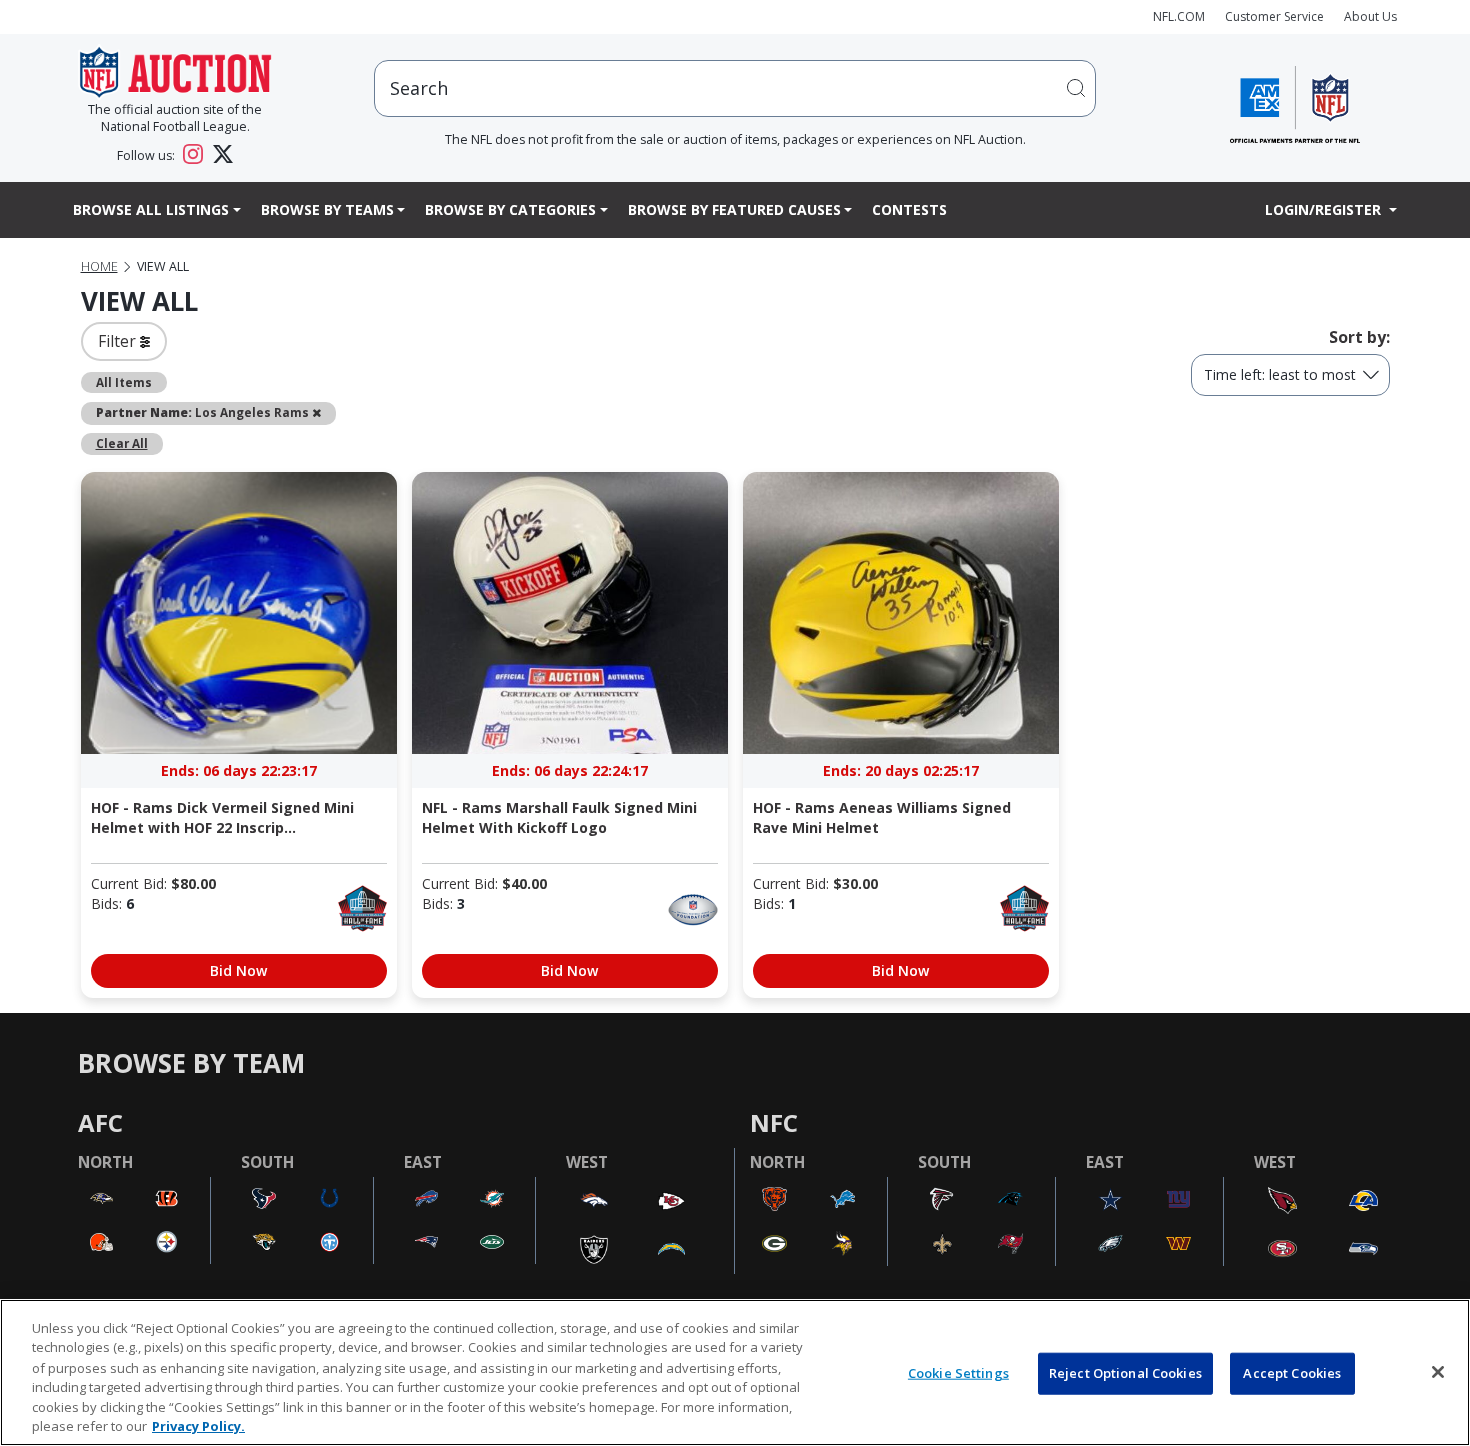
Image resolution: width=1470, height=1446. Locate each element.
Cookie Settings (958, 1373)
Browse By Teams (327, 209)
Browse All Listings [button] (151, 209)
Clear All (122, 443)
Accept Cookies (1292, 1373)
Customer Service (1274, 16)
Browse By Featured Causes (734, 209)
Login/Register (1325, 209)
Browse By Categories (510, 209)
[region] (735, 1372)
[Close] (1438, 1372)
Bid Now (238, 970)
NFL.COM (1179, 16)
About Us (1370, 16)
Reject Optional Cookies (1125, 1373)
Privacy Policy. (198, 1425)
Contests (909, 209)
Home (99, 266)
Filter (119, 341)
